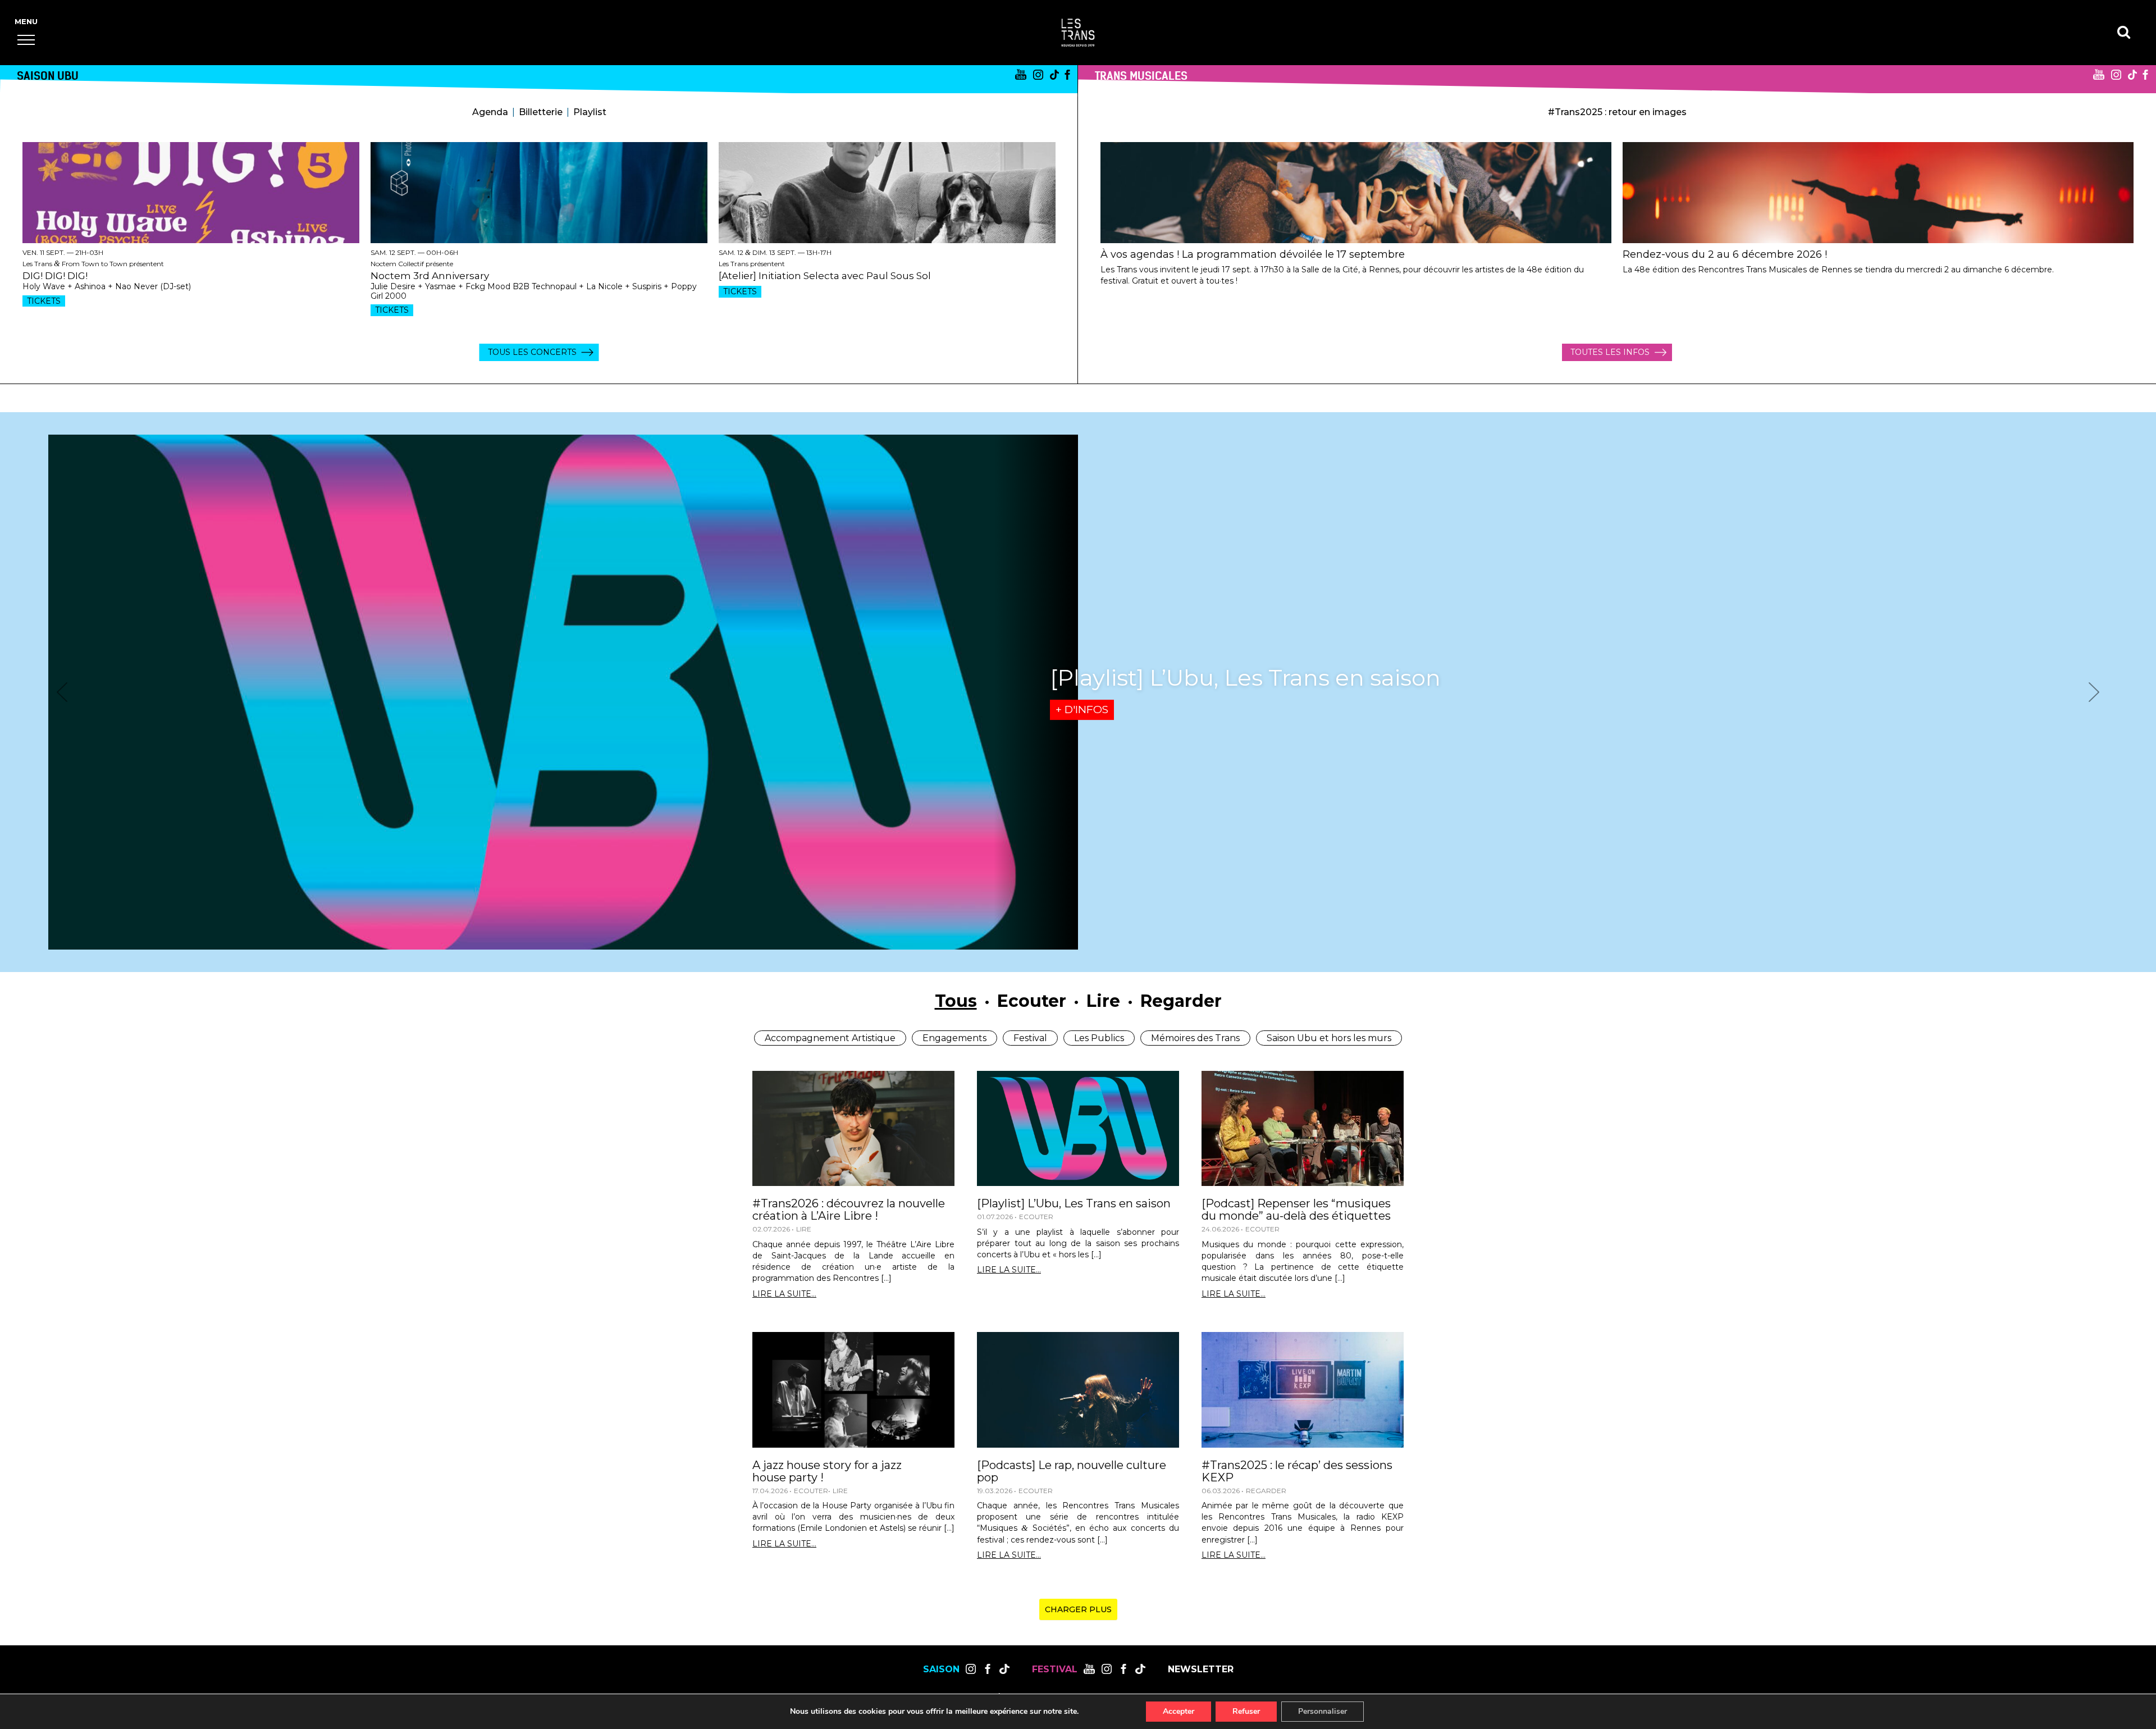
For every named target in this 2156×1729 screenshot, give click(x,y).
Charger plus (1078, 1609)
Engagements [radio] (954, 1038)
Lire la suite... (784, 1294)
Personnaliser (1323, 1711)
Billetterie (541, 112)
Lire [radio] (1103, 1001)
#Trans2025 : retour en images (1617, 112)
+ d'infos (1082, 710)
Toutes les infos (1610, 352)
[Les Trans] (1078, 33)
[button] (26, 40)
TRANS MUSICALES (1141, 76)
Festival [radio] (1030, 1038)
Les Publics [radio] (1099, 1038)
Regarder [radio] (1181, 1001)
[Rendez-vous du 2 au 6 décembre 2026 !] (1878, 193)
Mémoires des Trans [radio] (1195, 1038)
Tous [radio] (956, 1001)
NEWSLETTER (1201, 1669)
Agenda (490, 112)
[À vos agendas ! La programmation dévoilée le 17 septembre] (1356, 193)
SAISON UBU (48, 76)
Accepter (1179, 1711)
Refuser (1246, 1711)
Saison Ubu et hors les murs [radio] (1329, 1038)
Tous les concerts (532, 352)
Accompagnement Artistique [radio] (830, 1038)
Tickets (44, 301)
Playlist (590, 112)
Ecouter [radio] (1032, 1001)
